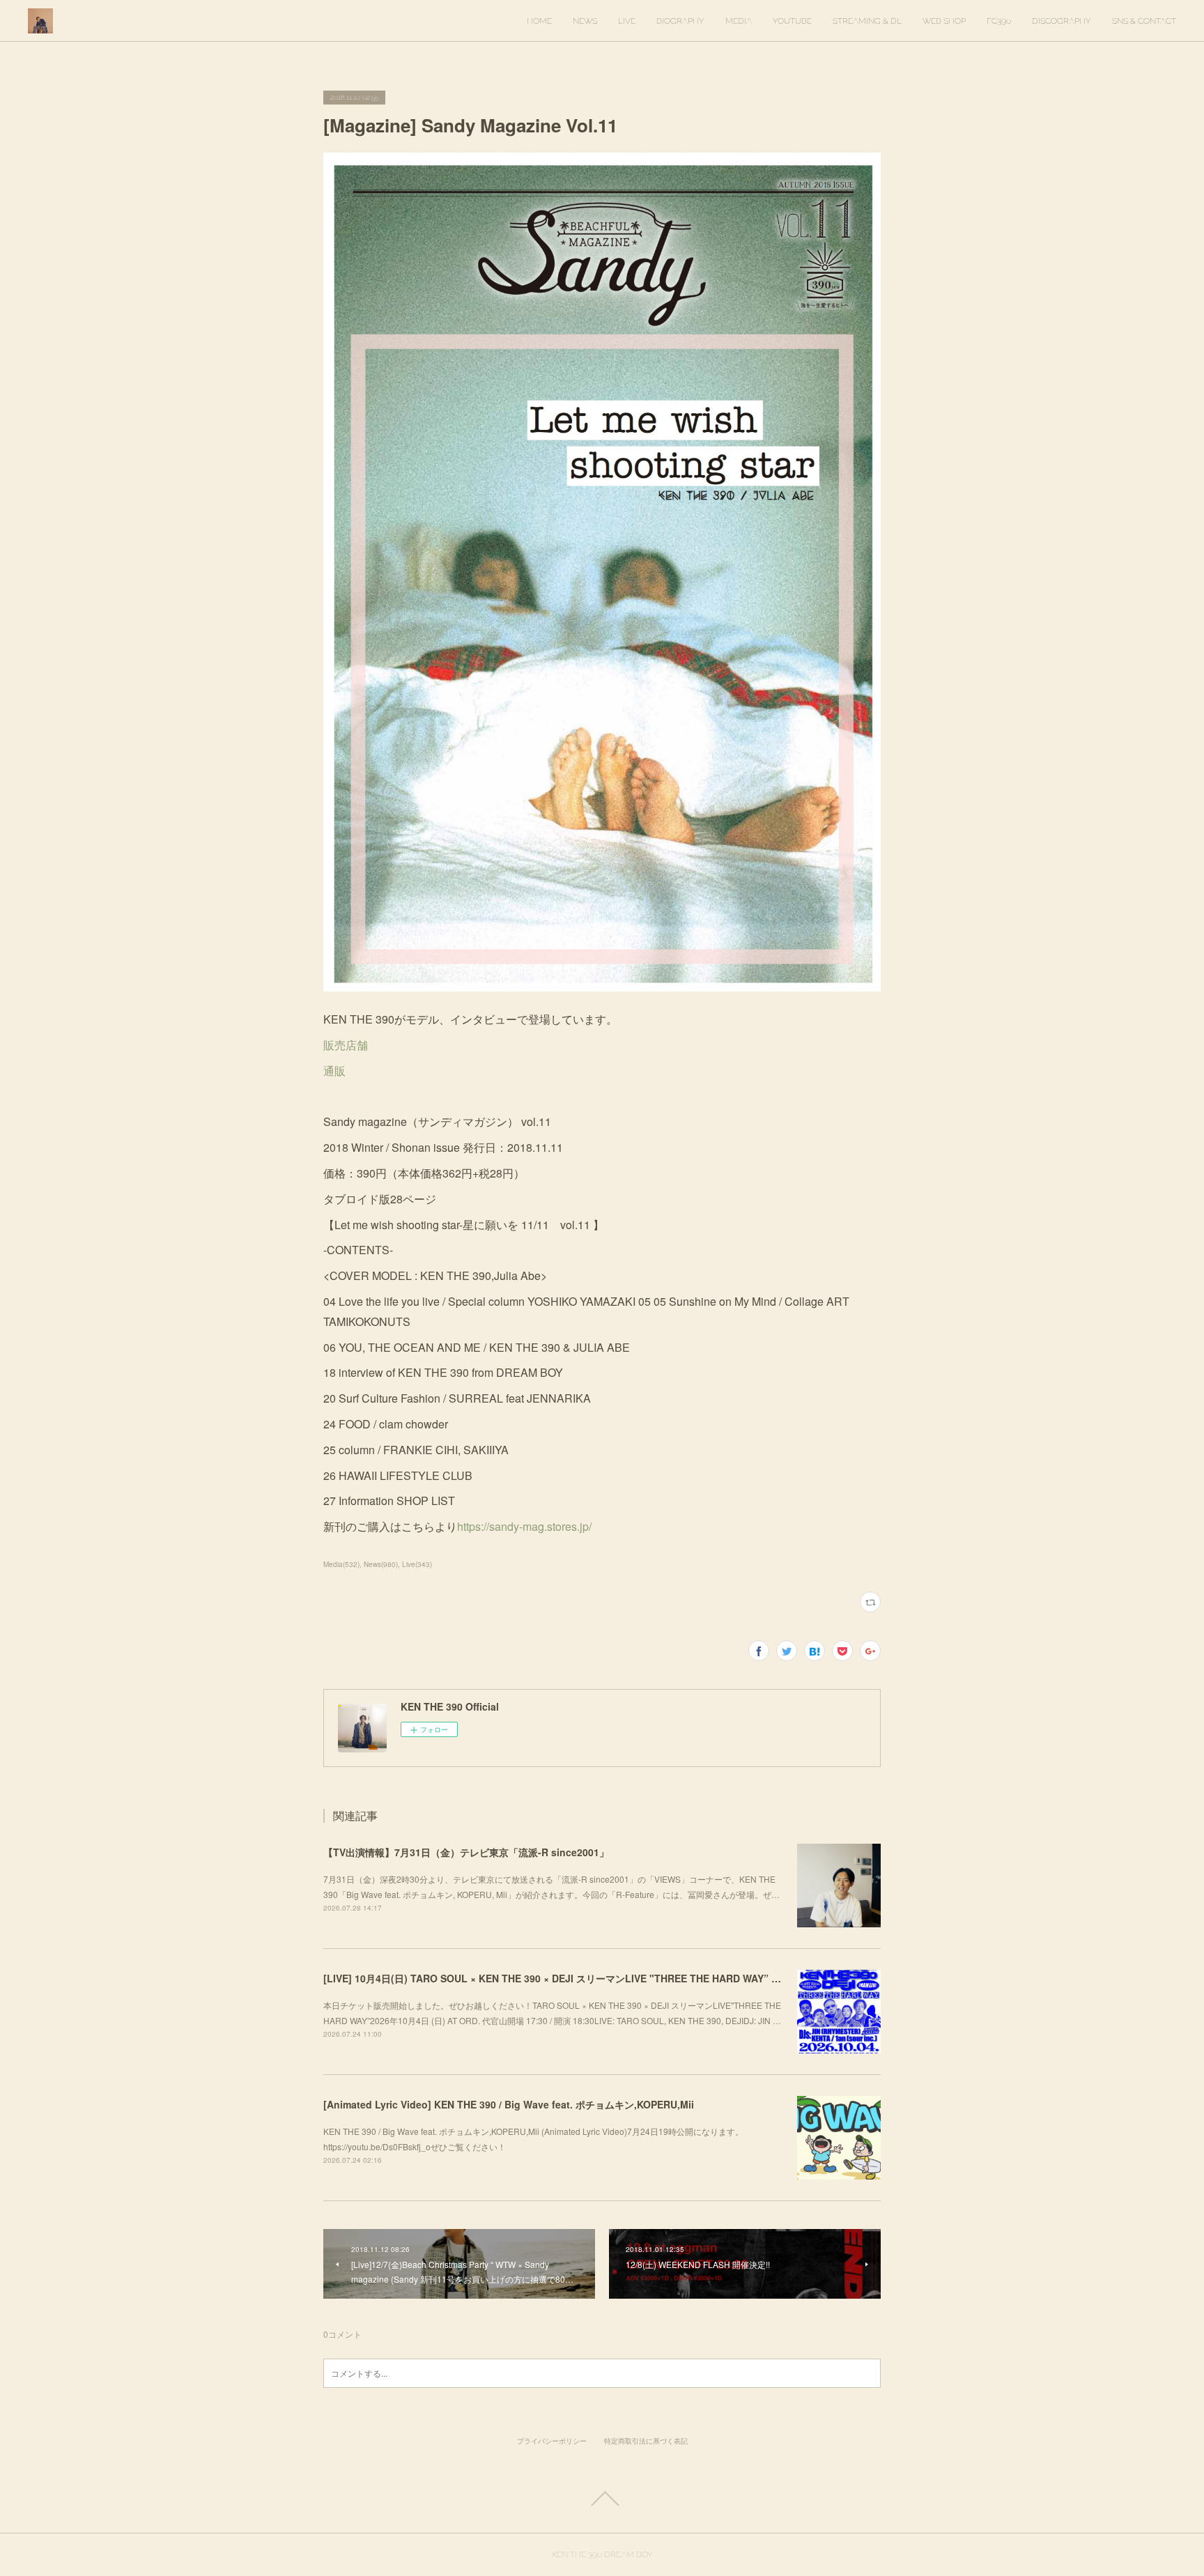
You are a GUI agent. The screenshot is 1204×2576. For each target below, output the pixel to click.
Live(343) (417, 1564)
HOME (539, 21)
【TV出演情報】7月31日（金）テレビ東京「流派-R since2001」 (466, 1852)
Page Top (602, 2499)
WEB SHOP (944, 21)
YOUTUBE (792, 21)
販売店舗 (346, 1045)
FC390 (999, 21)
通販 (334, 1071)
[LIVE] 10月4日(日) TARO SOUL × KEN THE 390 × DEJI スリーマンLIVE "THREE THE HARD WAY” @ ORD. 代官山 (582, 1978)
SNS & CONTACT (1144, 21)
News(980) (381, 1564)
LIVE (627, 21)
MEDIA (739, 21)
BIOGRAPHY (680, 21)
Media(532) (341, 1564)
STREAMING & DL (867, 21)
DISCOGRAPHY (1062, 21)
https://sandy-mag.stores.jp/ (524, 1526)
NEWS (585, 21)
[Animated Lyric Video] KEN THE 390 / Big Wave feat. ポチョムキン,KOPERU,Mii (509, 2104)
